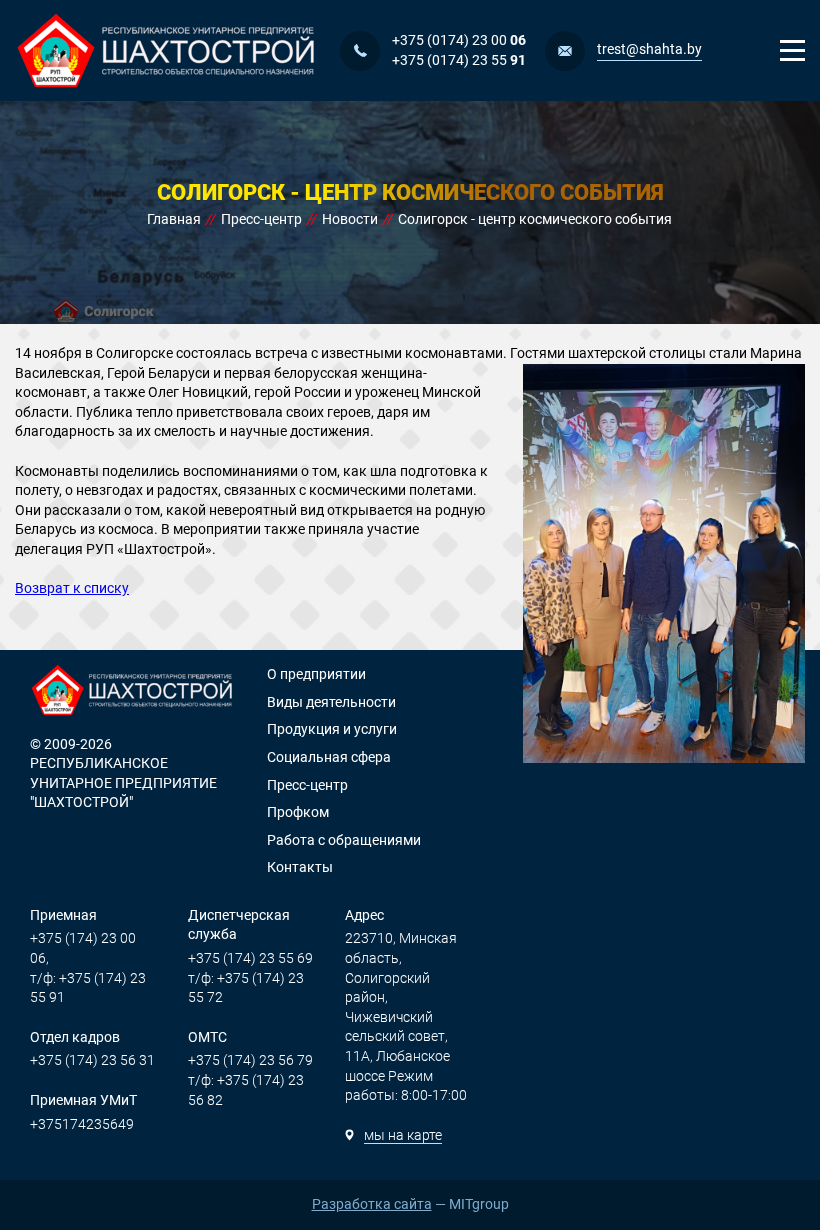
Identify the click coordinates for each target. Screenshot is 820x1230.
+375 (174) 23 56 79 (250, 1060)
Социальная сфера (329, 757)
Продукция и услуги (332, 729)
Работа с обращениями (344, 840)
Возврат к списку (72, 588)
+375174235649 (82, 1124)
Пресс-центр (307, 785)
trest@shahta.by (649, 49)
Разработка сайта (372, 1204)
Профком (298, 812)
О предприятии (316, 674)
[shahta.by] (167, 50)
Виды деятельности (331, 702)
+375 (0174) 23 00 (459, 40)
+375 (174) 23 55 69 (250, 958)
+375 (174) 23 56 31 (92, 1060)
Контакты (300, 867)
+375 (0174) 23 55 (459, 60)
